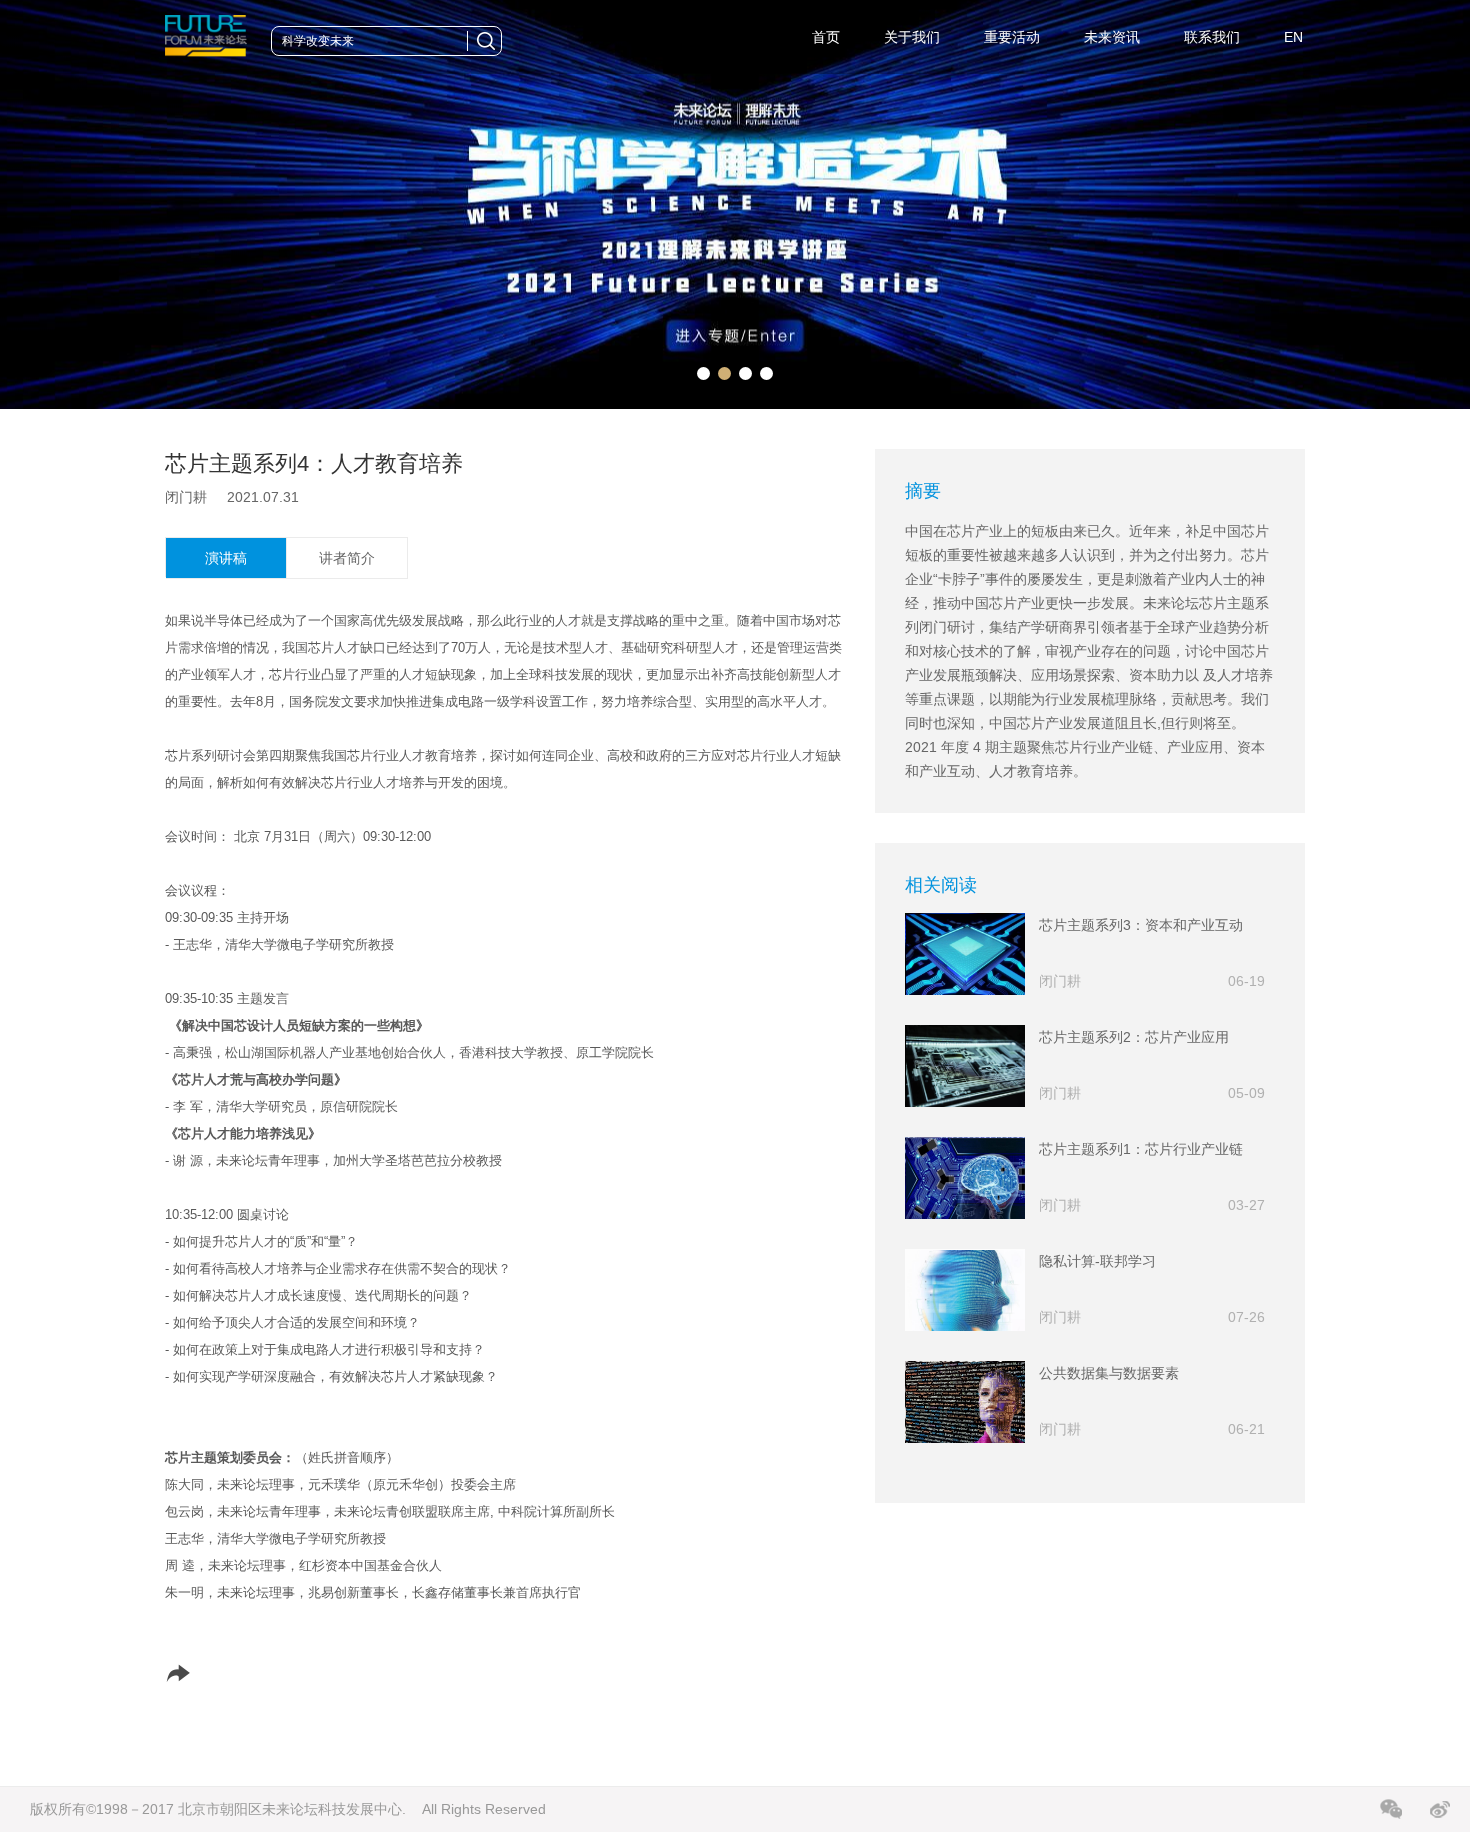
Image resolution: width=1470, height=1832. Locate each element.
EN (1293, 37)
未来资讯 (1112, 37)
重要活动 (1012, 37)
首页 (826, 37)
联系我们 (1212, 37)
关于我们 (912, 37)
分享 (202, 1673)
